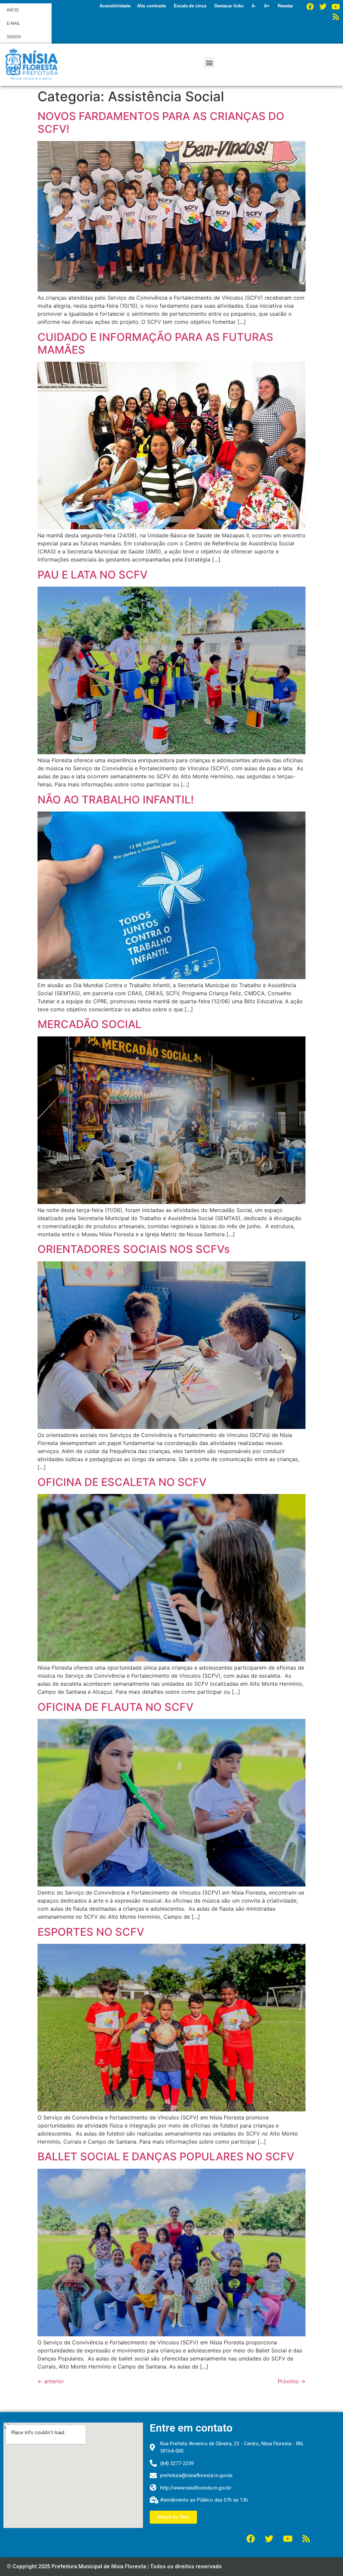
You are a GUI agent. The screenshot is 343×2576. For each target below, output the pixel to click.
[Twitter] (323, 7)
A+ (267, 6)
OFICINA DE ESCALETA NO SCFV (123, 1482)
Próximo (292, 2381)
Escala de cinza (190, 6)
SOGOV (14, 37)
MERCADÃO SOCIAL (89, 1024)
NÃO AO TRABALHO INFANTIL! (117, 800)
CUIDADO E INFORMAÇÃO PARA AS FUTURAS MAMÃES (155, 343)
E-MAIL (13, 23)
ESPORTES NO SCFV (91, 1932)
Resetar (285, 6)
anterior (51, 2381)
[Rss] (336, 17)
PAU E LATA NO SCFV (92, 575)
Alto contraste (151, 6)
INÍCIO (13, 10)
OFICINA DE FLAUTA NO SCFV (115, 1707)
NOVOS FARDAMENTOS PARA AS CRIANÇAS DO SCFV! (161, 123)
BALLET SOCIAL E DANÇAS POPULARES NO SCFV (167, 2156)
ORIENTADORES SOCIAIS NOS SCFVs (135, 1249)
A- (254, 6)
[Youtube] (336, 7)
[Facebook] (310, 7)
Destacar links (229, 6)
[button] (209, 63)
